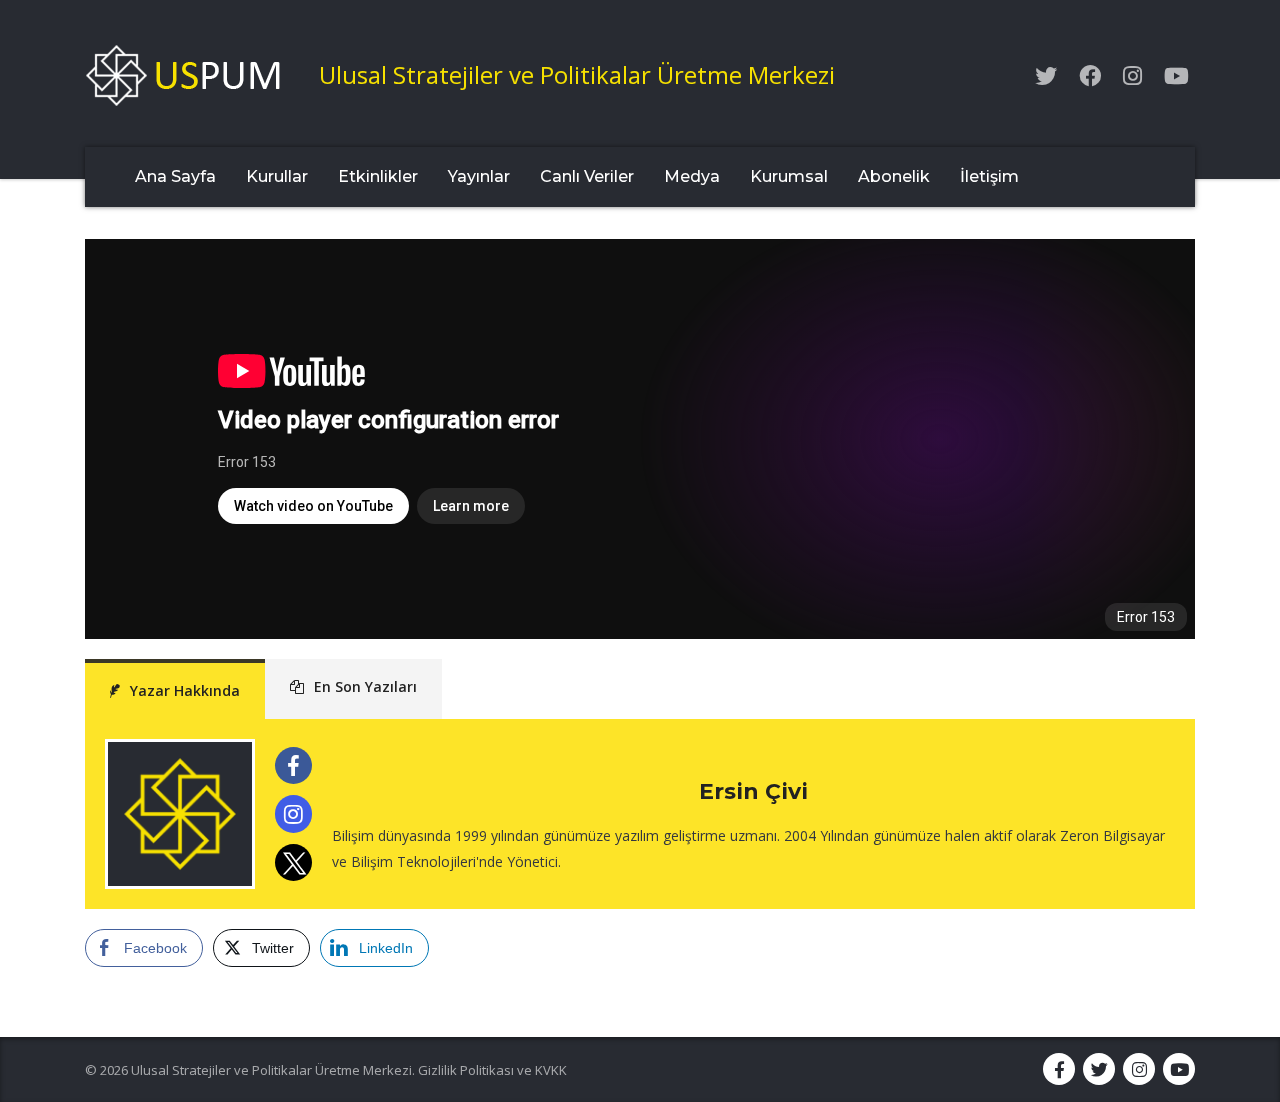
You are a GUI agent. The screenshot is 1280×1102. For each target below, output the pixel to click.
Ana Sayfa (175, 176)
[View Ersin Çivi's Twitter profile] (293, 862)
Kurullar (277, 176)
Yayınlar (479, 176)
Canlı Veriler (587, 176)
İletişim (989, 176)
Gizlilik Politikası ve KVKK (492, 1070)
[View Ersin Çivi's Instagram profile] (293, 813)
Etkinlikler (378, 176)
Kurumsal (789, 176)
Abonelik (894, 176)
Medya (692, 176)
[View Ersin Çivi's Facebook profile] (293, 765)
